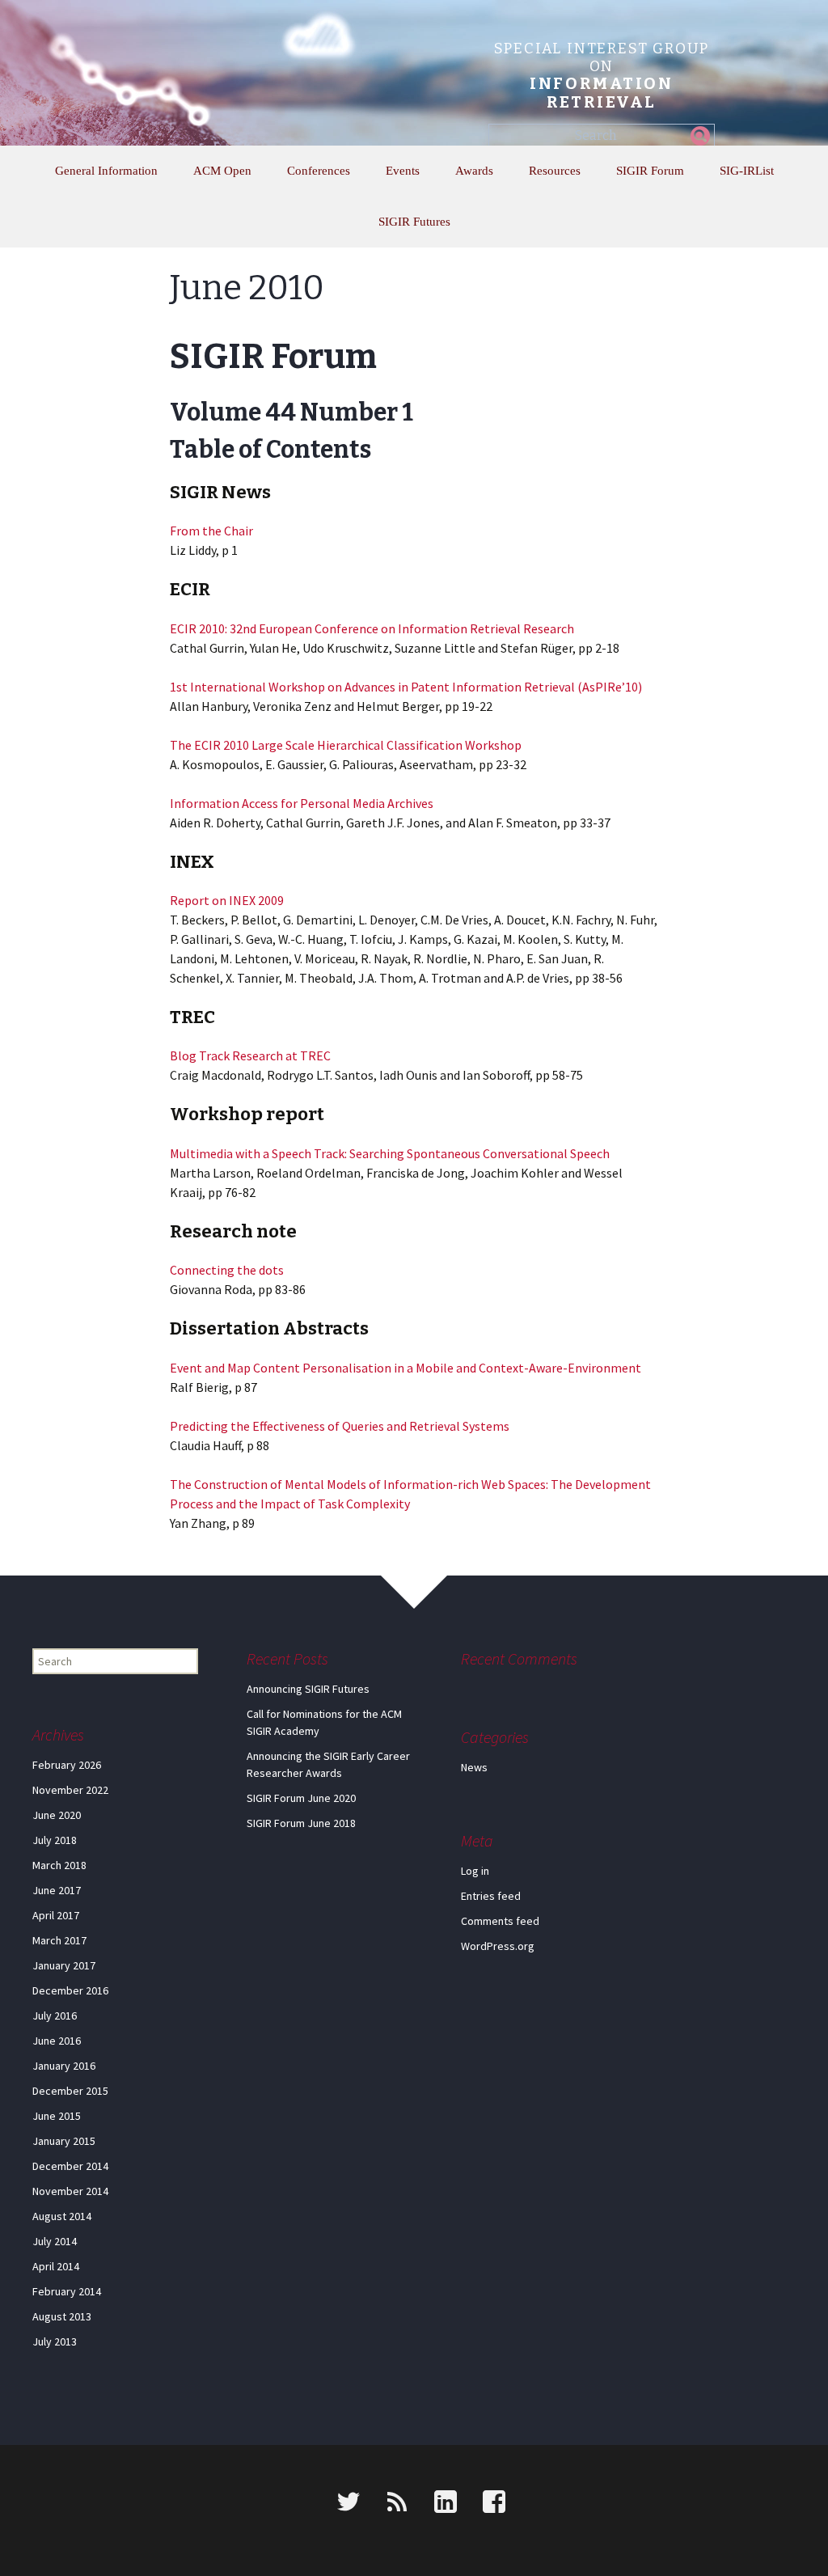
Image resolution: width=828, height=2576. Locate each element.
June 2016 (57, 2041)
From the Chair (211, 531)
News (474, 1767)
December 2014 (70, 2166)
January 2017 (64, 1965)
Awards (474, 171)
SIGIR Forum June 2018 (301, 1823)
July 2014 (55, 2241)
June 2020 (57, 1815)
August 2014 (62, 2216)
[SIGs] (79, 2504)
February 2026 (67, 1765)
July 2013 (55, 2341)
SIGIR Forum (650, 171)
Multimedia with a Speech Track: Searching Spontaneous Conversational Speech (390, 1153)
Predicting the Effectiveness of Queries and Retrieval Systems (340, 1426)
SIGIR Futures (414, 222)
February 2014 (67, 2291)
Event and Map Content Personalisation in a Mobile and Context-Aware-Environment (406, 1368)
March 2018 (59, 1865)
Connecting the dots (227, 1270)
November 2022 (70, 1790)
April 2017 (56, 1915)
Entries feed (491, 1896)
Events (403, 171)
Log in (475, 1871)
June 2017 (57, 1890)
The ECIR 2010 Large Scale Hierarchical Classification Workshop (346, 745)
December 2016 (70, 1990)
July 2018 (55, 1840)
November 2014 (70, 2191)
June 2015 (57, 2116)
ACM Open (222, 171)
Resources (555, 171)
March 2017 (59, 1940)
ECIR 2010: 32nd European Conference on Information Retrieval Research (372, 628)
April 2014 (56, 2266)
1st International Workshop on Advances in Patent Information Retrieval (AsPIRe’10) (406, 687)
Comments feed (500, 1921)
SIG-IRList (747, 171)
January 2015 (64, 2141)
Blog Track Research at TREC (250, 1055)
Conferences (319, 171)
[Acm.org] (22, 2504)
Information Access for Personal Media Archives (302, 803)
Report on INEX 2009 (227, 900)
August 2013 (62, 2316)
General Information (106, 171)
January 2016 (64, 2066)
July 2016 (55, 2016)
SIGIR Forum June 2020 (301, 1798)
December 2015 (70, 2091)
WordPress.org (498, 1946)
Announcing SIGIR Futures (308, 1689)
